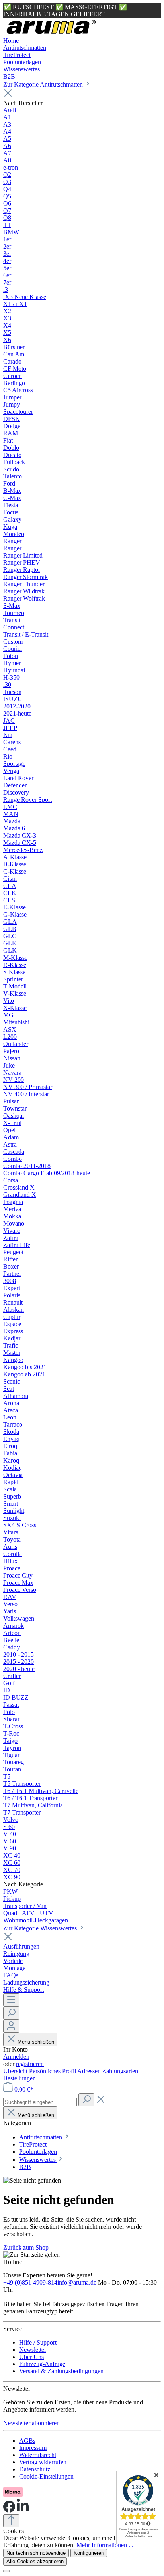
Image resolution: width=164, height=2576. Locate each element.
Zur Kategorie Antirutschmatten (44, 84)
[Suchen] (11, 2013)
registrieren (30, 2064)
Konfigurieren (89, 2553)
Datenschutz (35, 2469)
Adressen (90, 2071)
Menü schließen (36, 2042)
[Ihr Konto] (11, 2026)
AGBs (27, 2441)
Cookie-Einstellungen (46, 2476)
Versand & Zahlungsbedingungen (61, 2371)
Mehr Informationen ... (105, 2545)
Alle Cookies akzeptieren (35, 2561)
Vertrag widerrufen (43, 2462)
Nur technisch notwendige (36, 2553)
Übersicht (16, 2071)
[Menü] (11, 2000)
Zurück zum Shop (26, 2247)
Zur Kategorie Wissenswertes (41, 1928)
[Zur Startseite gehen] (51, 33)
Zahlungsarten (120, 2071)
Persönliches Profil (53, 2071)
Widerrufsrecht (38, 2455)
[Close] (6, 2571)
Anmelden (16, 2057)
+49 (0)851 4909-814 (30, 2282)
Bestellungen (20, 2078)
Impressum (33, 2448)
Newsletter (33, 2350)
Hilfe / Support (38, 2342)
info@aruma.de (77, 2282)
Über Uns (31, 2357)
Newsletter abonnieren (31, 2423)
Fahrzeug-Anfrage (42, 2364)
